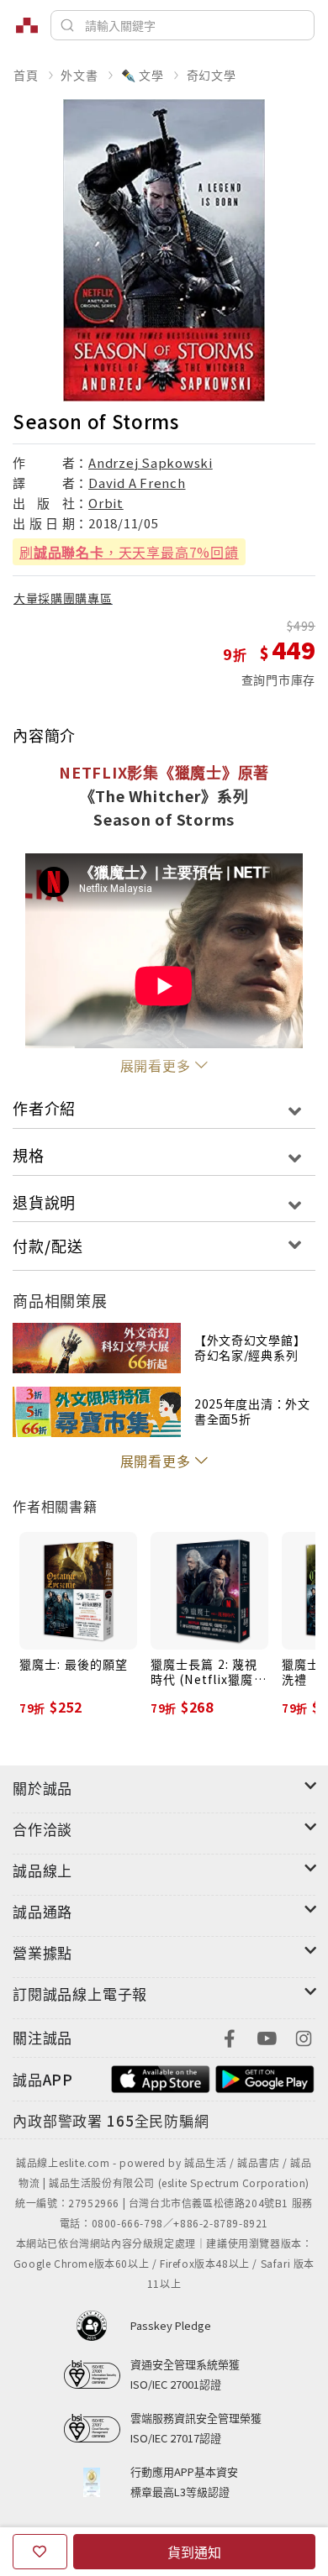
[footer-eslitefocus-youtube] (267, 2036)
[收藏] (40, 2552)
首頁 (26, 75)
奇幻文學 (212, 75)
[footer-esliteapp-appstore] (161, 2078)
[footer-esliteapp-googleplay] (265, 2078)
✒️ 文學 (143, 75)
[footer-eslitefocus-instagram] (304, 2036)
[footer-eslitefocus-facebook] (230, 2036)
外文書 (79, 75)
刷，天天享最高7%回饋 (129, 552)
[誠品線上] (27, 25)
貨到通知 (194, 2552)
